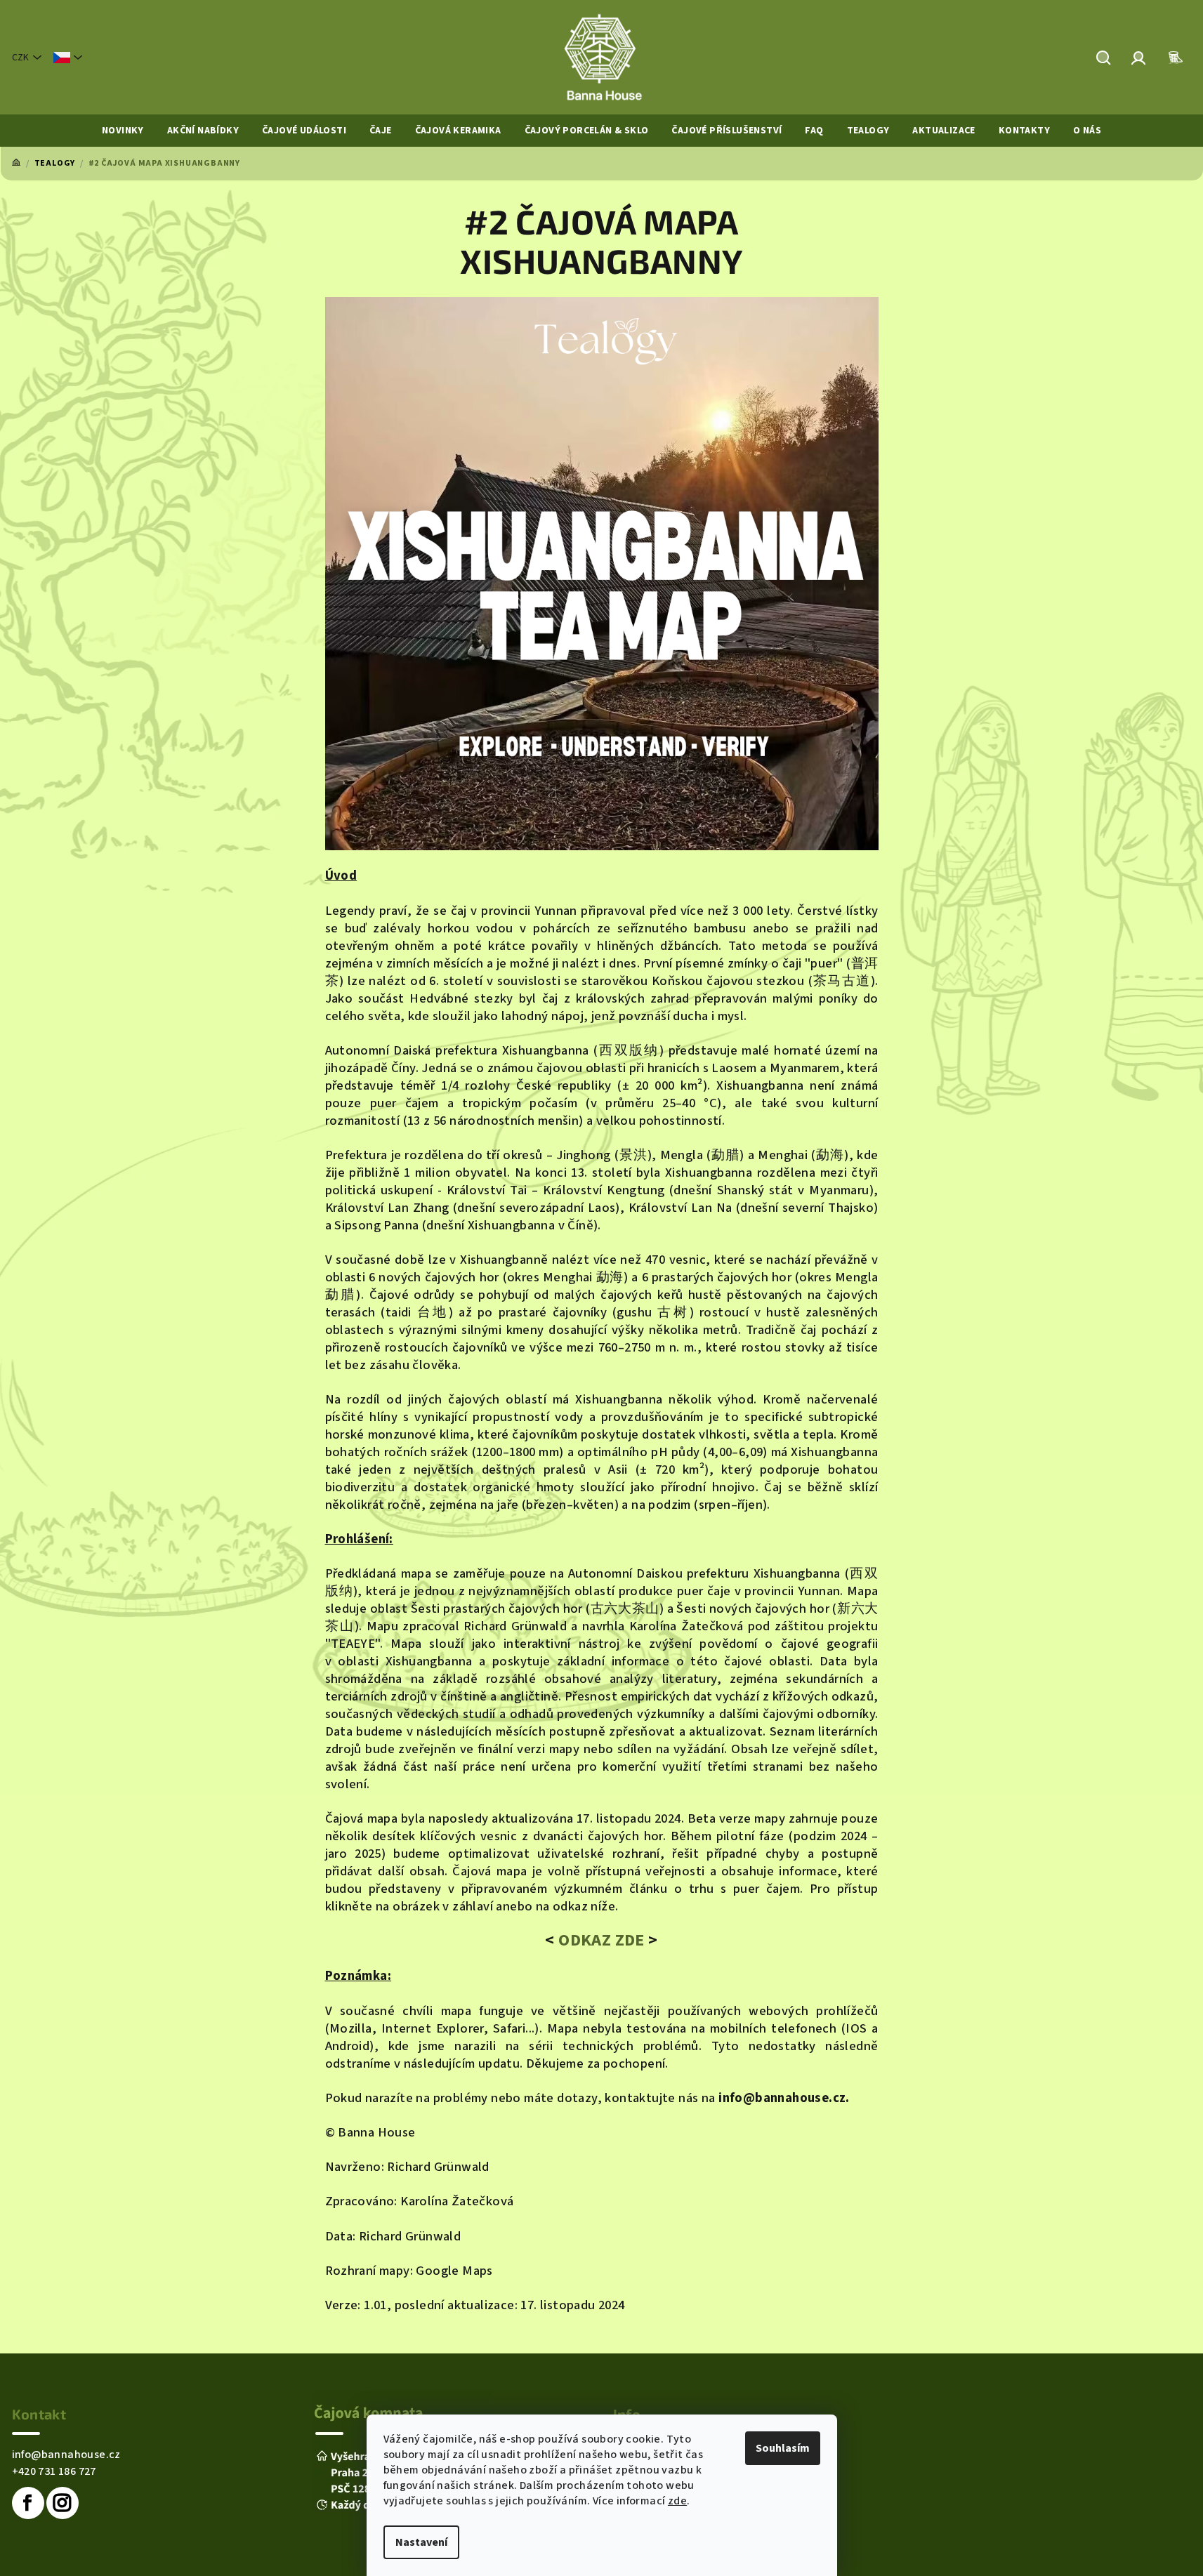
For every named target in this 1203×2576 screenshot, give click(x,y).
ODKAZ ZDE (600, 1940)
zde (677, 2501)
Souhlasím (783, 2448)
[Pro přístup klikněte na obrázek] (602, 573)
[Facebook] (28, 2503)
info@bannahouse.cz (66, 2455)
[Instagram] (63, 2503)
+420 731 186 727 (54, 2471)
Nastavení (421, 2542)
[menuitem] (123, 131)
